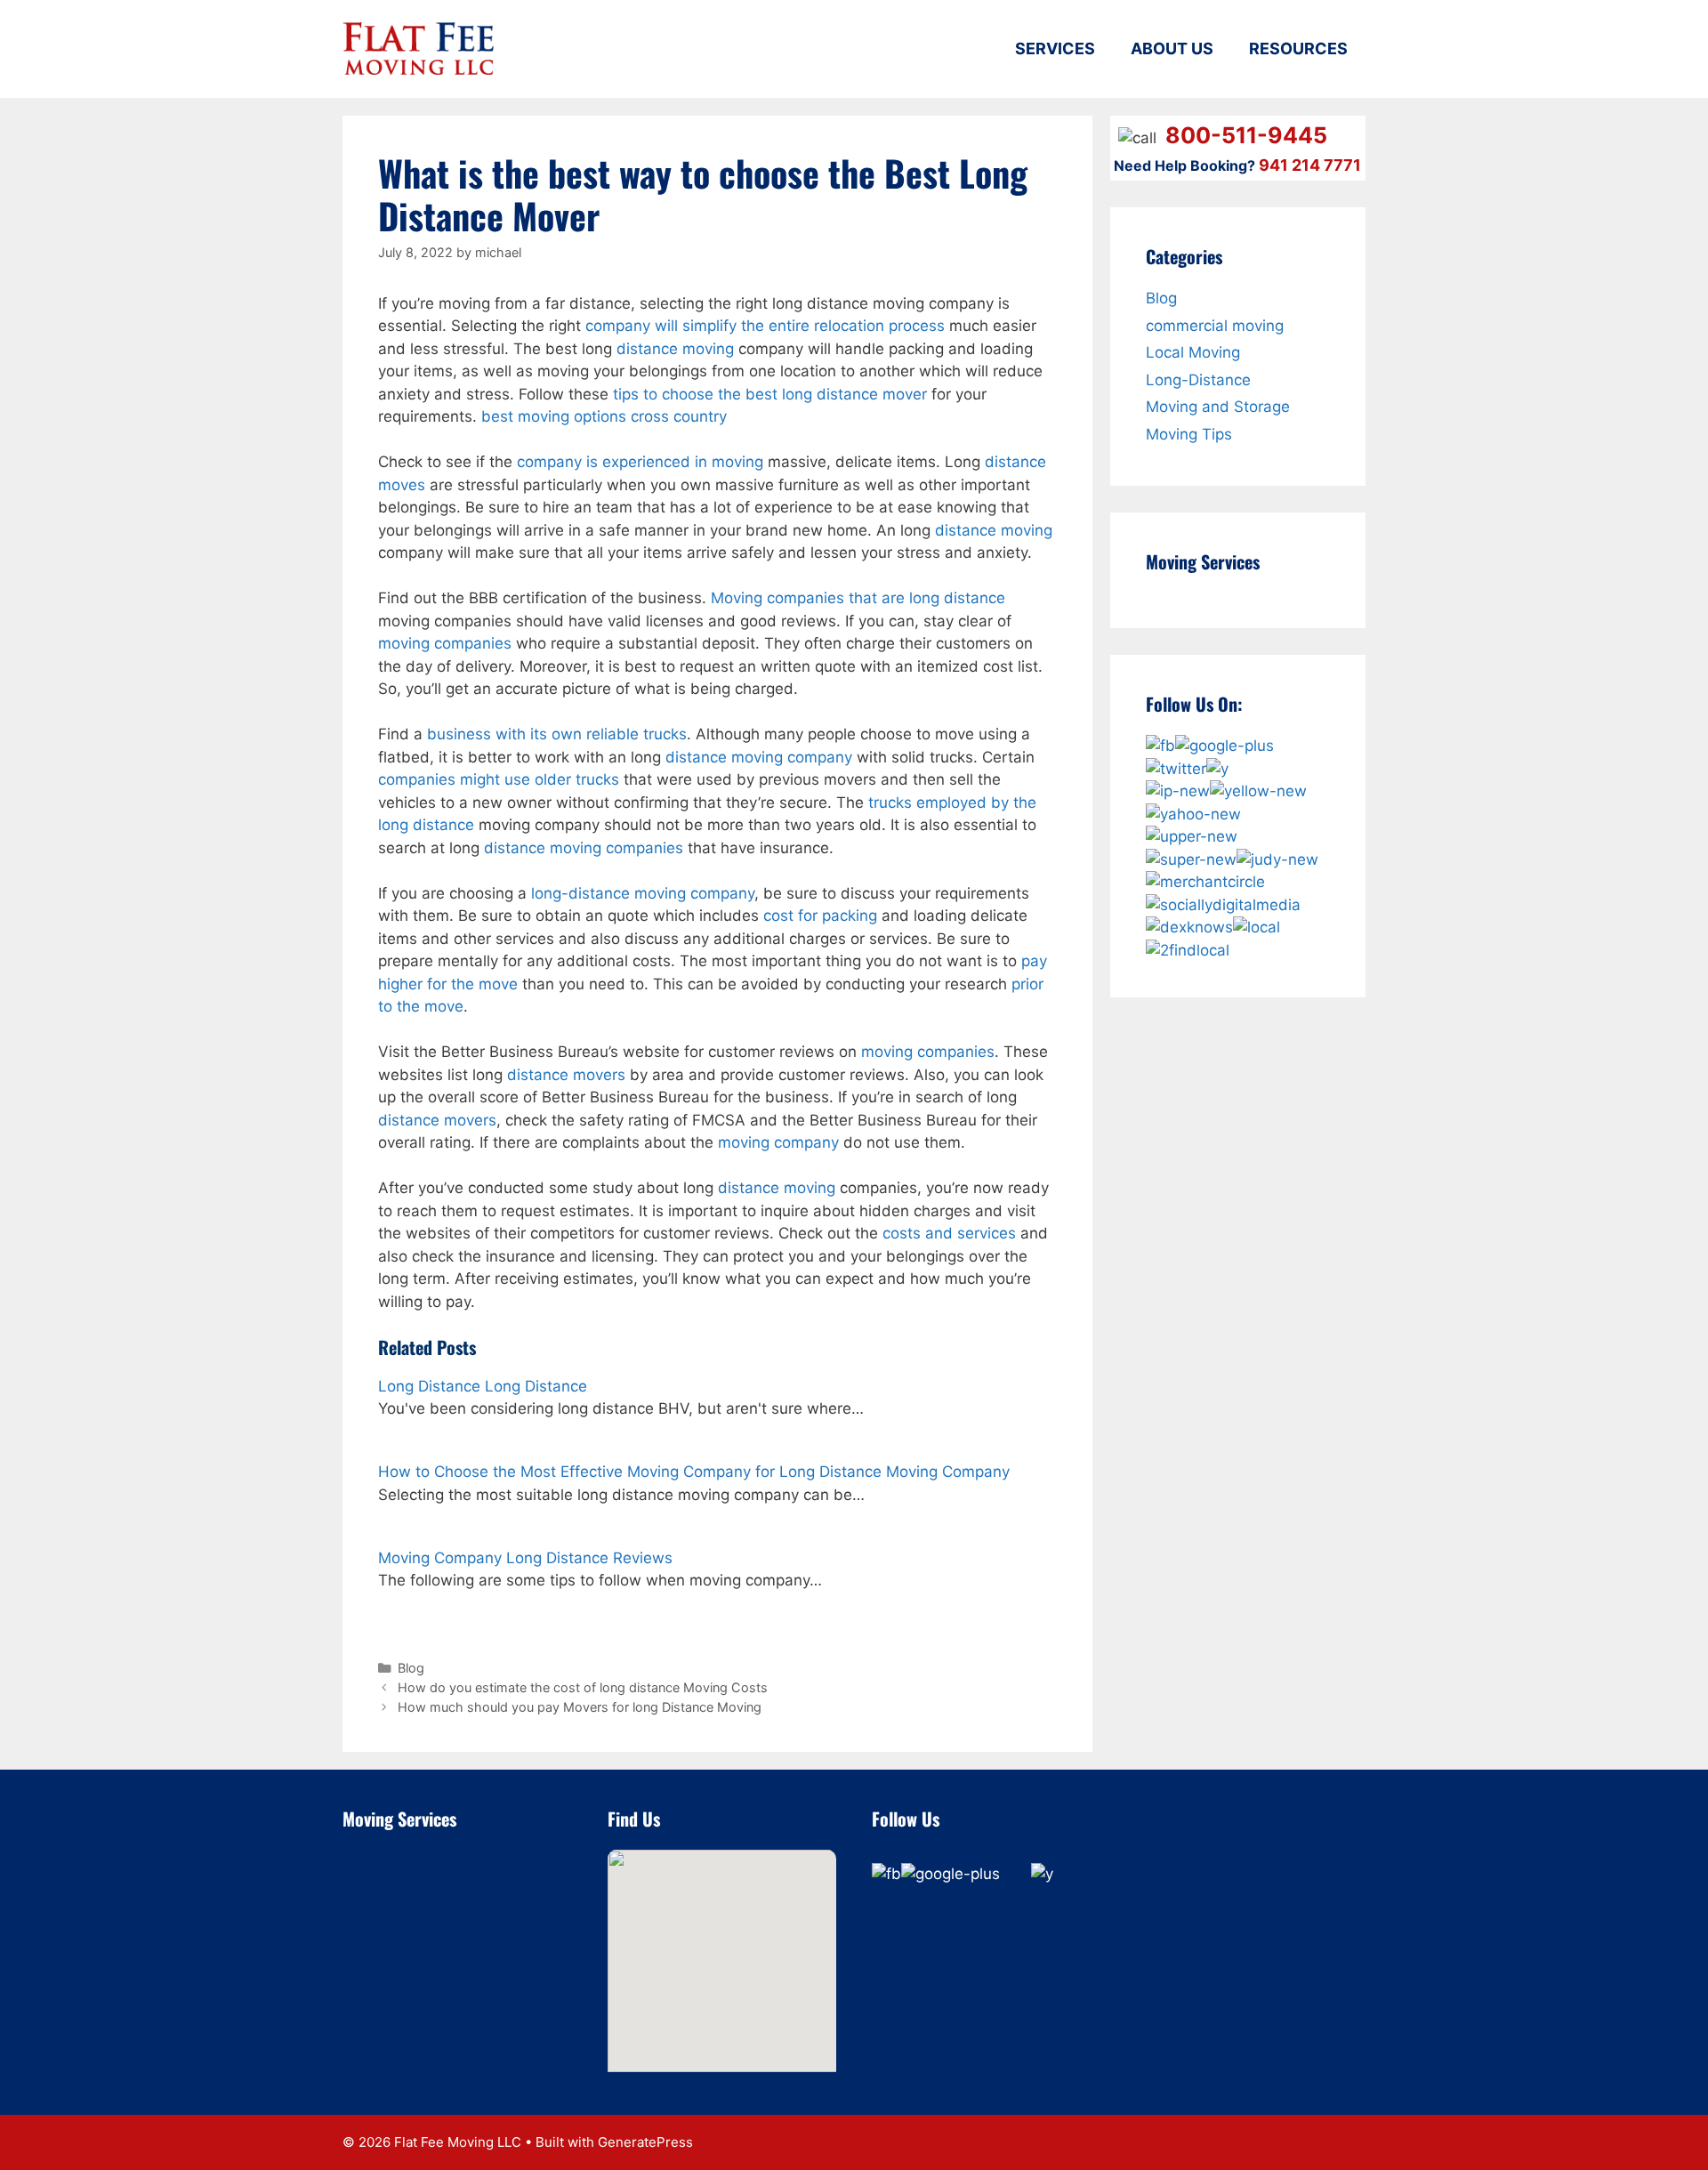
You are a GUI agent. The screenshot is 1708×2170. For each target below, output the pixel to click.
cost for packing (820, 916)
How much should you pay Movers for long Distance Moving (580, 1707)
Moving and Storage (1218, 407)
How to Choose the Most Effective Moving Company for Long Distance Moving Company (694, 1472)
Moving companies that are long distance (858, 598)
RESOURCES (1298, 48)
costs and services (949, 1233)
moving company (778, 1142)
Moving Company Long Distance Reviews (525, 1558)
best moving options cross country (604, 416)
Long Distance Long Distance (483, 1386)
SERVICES (1055, 48)
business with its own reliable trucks (557, 734)
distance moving (675, 349)
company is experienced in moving (640, 462)
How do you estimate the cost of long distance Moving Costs (583, 1687)
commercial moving (1215, 326)
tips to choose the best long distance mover (770, 394)
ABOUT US (1172, 48)
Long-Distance (1198, 380)
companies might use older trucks (499, 779)
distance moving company (759, 757)
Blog (411, 1668)
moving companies (445, 643)
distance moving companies (584, 848)
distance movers (566, 1075)
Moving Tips (1189, 434)
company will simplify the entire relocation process (765, 326)
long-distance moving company (643, 893)
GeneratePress (645, 2142)
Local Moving (1193, 352)
